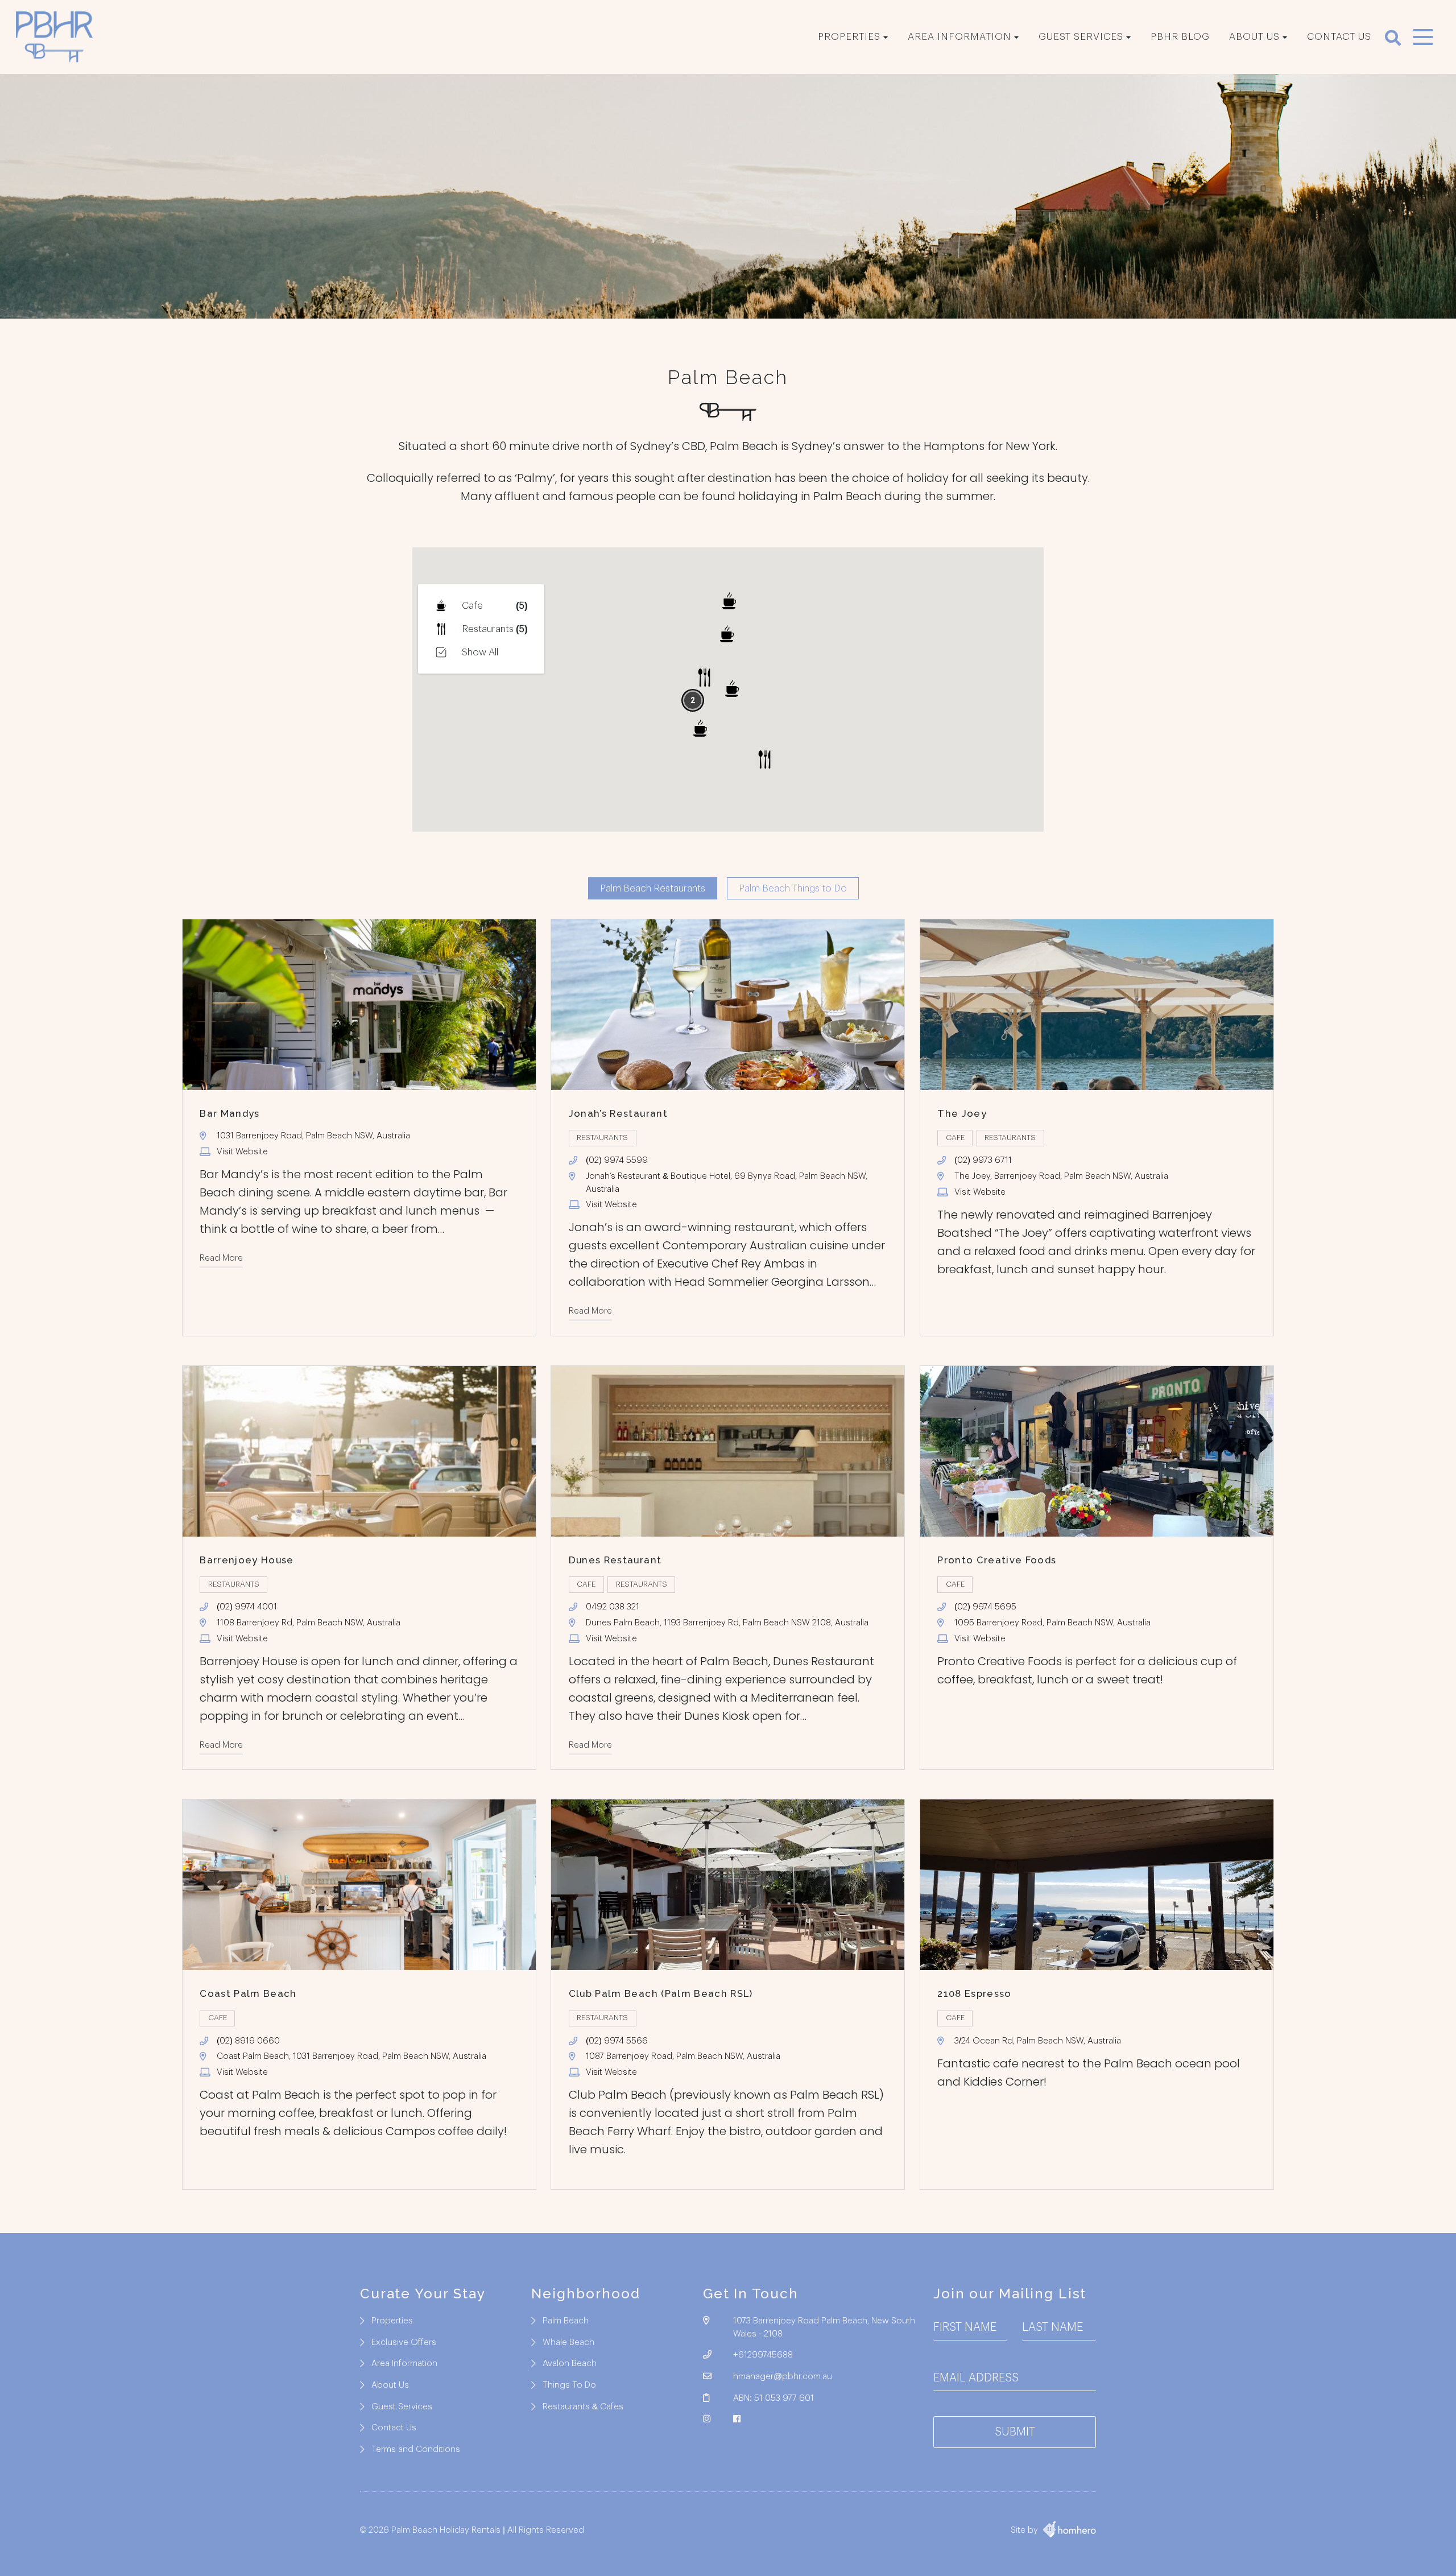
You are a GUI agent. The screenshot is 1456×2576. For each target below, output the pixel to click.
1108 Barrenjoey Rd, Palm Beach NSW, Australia (309, 1623)
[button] (729, 601)
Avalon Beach (570, 2364)
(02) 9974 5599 (617, 1160)
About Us (1254, 37)
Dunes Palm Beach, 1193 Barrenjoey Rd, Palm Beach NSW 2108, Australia (727, 1623)
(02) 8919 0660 (248, 2041)
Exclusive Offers (404, 2342)
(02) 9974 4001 (247, 1607)
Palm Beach (566, 2321)
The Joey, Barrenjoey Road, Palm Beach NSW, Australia (1061, 1176)
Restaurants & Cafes (583, 2407)
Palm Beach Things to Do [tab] (793, 888)
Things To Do (569, 2385)
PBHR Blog (1180, 37)
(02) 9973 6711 (983, 1160)
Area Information (959, 37)
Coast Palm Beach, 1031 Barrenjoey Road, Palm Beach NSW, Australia (351, 2056)
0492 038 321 (613, 1607)
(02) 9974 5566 (617, 2041)
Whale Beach (568, 2342)
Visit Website (242, 1152)
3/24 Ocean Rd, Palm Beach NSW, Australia (1038, 2041)
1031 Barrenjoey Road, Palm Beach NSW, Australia (313, 1136)
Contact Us (1339, 37)
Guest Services (1081, 37)
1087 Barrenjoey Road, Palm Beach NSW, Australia (683, 2056)
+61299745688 (763, 2355)
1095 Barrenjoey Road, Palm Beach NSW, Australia (1052, 1623)
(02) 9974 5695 (985, 1607)
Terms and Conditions (416, 2449)
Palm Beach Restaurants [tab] (653, 888)
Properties (849, 37)
